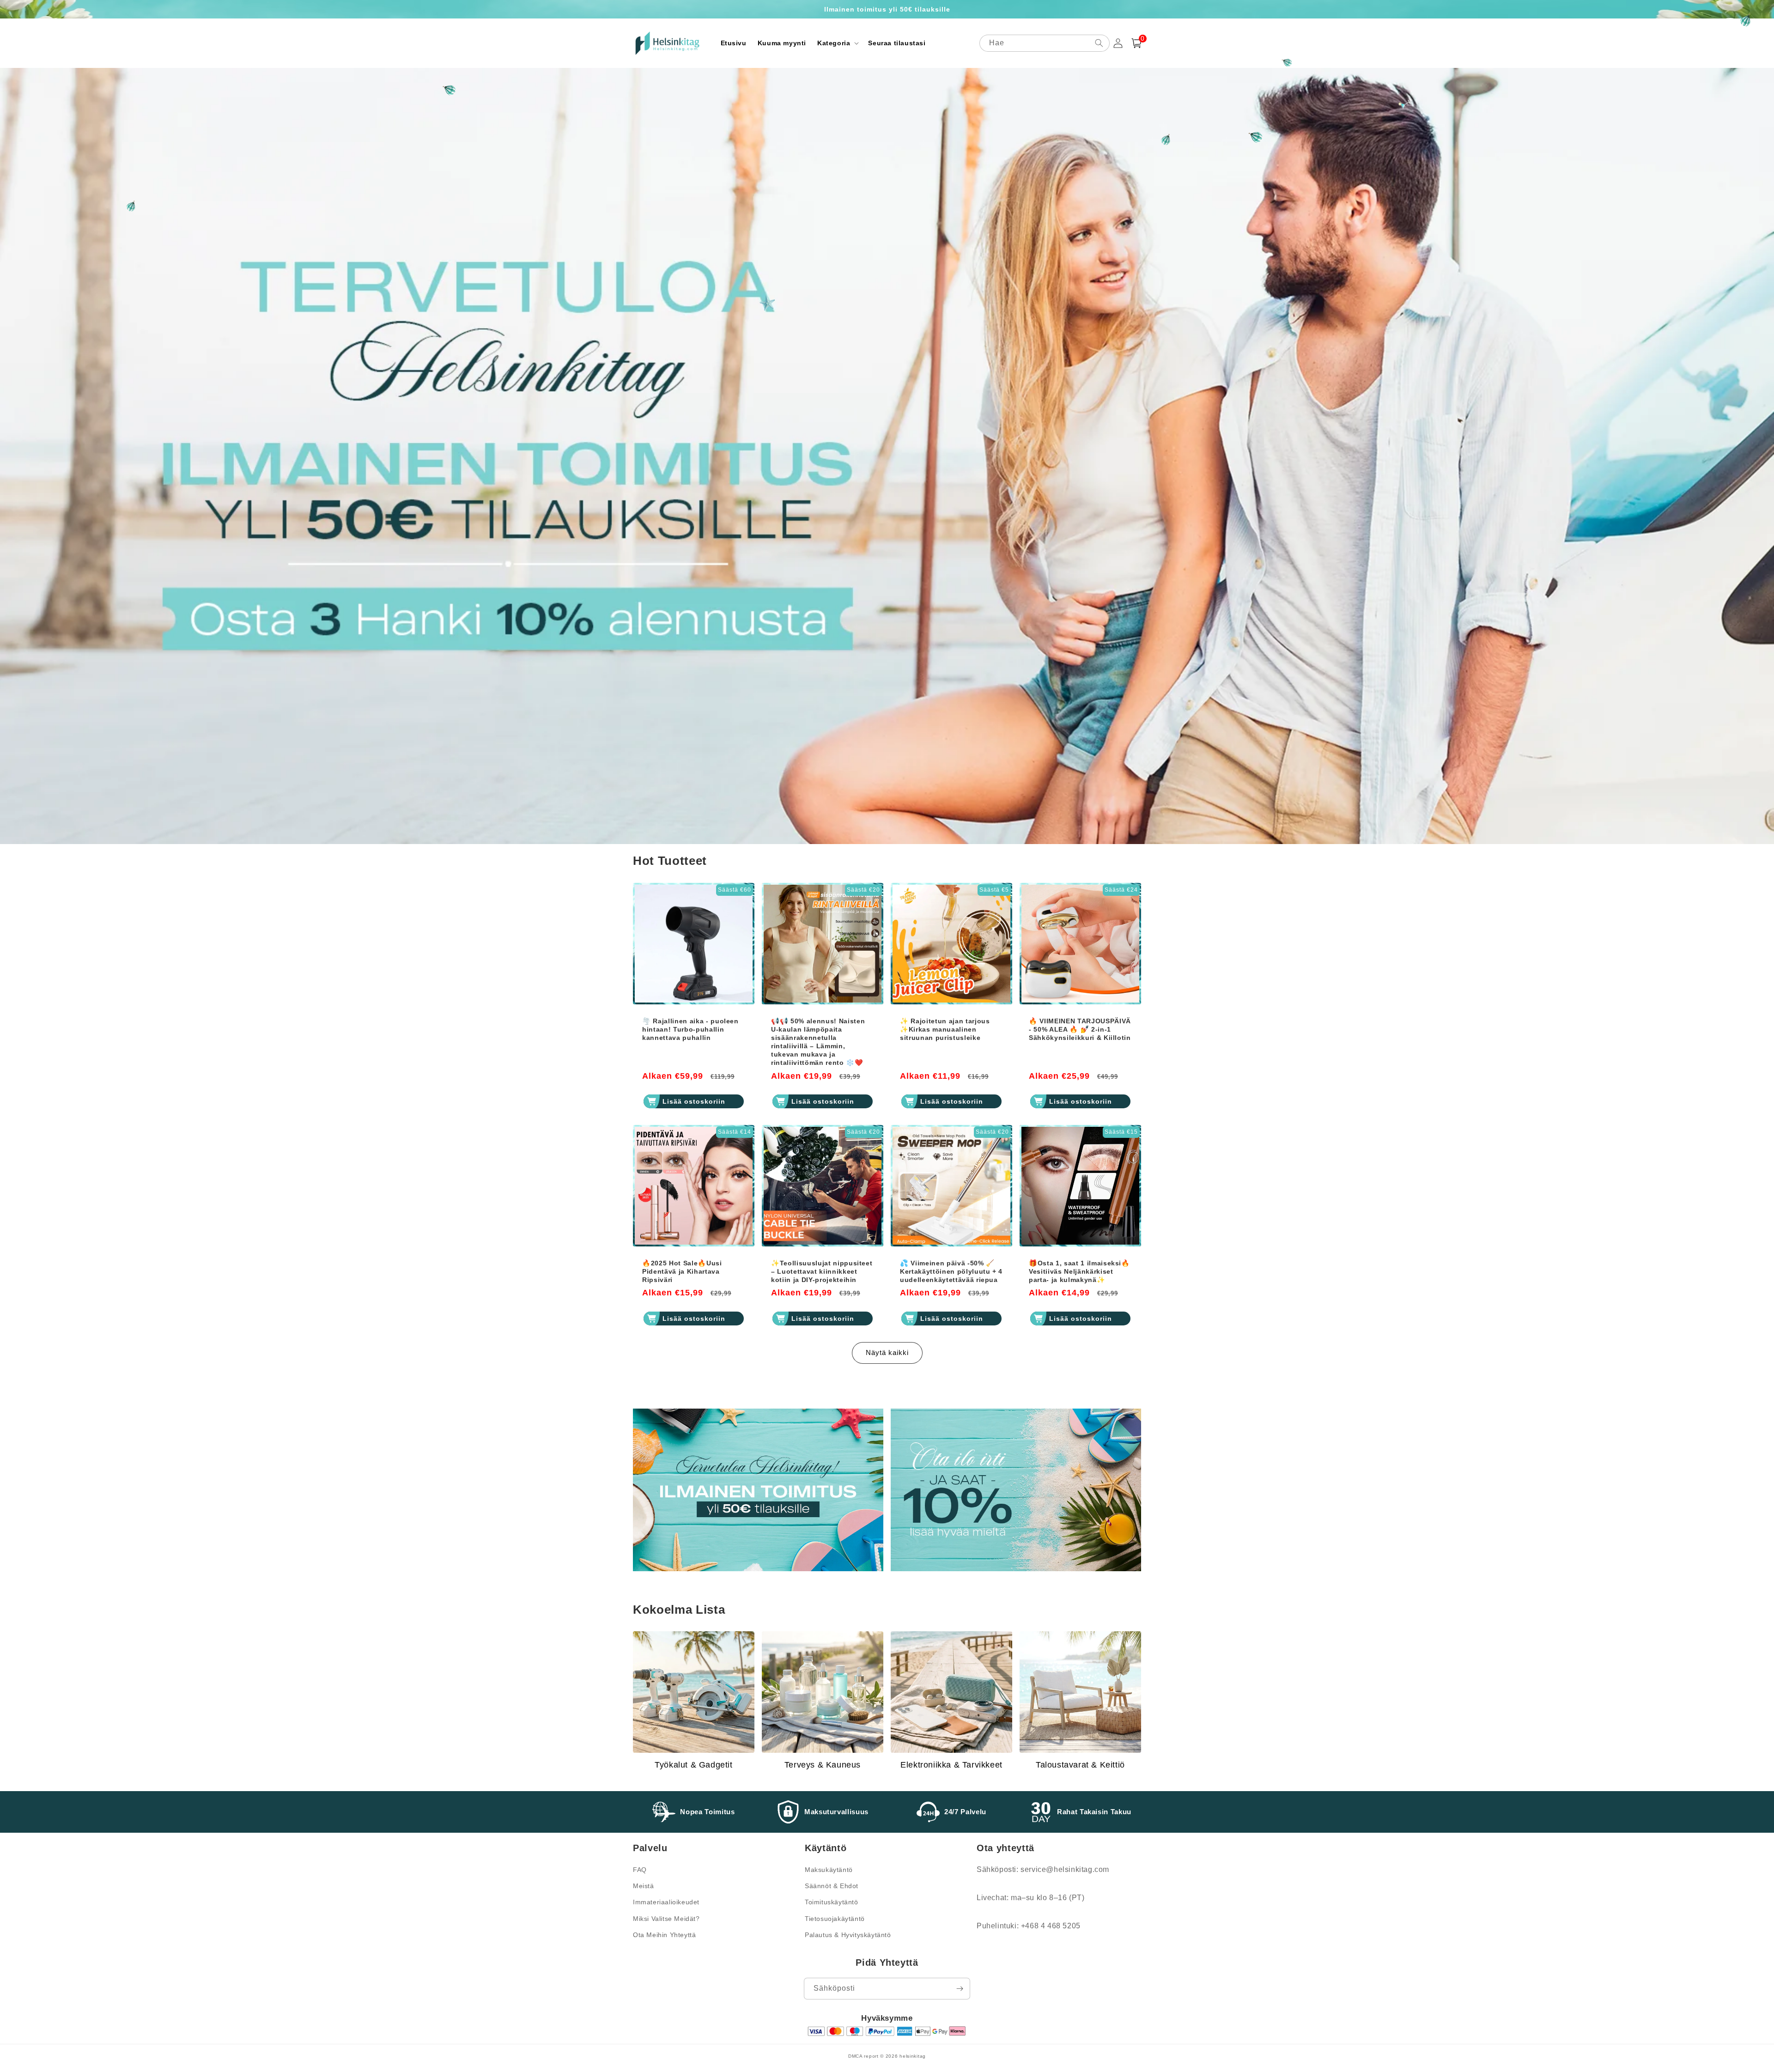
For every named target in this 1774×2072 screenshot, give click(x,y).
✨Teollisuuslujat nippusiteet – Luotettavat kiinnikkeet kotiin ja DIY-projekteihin (822, 1271)
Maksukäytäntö (829, 1870)
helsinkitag (913, 2056)
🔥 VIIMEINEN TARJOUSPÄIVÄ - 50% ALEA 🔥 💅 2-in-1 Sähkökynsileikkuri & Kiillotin (1080, 1029)
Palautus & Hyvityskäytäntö (848, 1935)
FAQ (640, 1870)
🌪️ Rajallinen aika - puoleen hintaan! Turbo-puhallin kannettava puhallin (690, 1029)
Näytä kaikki (887, 1352)
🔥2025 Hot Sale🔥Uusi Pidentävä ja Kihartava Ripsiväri (682, 1271)
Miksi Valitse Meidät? (666, 1919)
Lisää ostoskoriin (694, 1101)
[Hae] (1099, 43)
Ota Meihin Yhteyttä (664, 1935)
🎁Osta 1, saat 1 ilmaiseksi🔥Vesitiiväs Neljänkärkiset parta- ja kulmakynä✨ (1079, 1271)
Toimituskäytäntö (832, 1902)
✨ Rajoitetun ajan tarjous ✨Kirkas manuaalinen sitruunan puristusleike (945, 1029)
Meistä (644, 1886)
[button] (837, 43)
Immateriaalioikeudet (666, 1902)
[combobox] (1045, 43)
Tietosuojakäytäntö (835, 1919)
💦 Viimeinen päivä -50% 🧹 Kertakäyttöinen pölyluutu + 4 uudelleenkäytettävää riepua (951, 1271)
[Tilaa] (960, 1989)
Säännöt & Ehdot (832, 1886)
